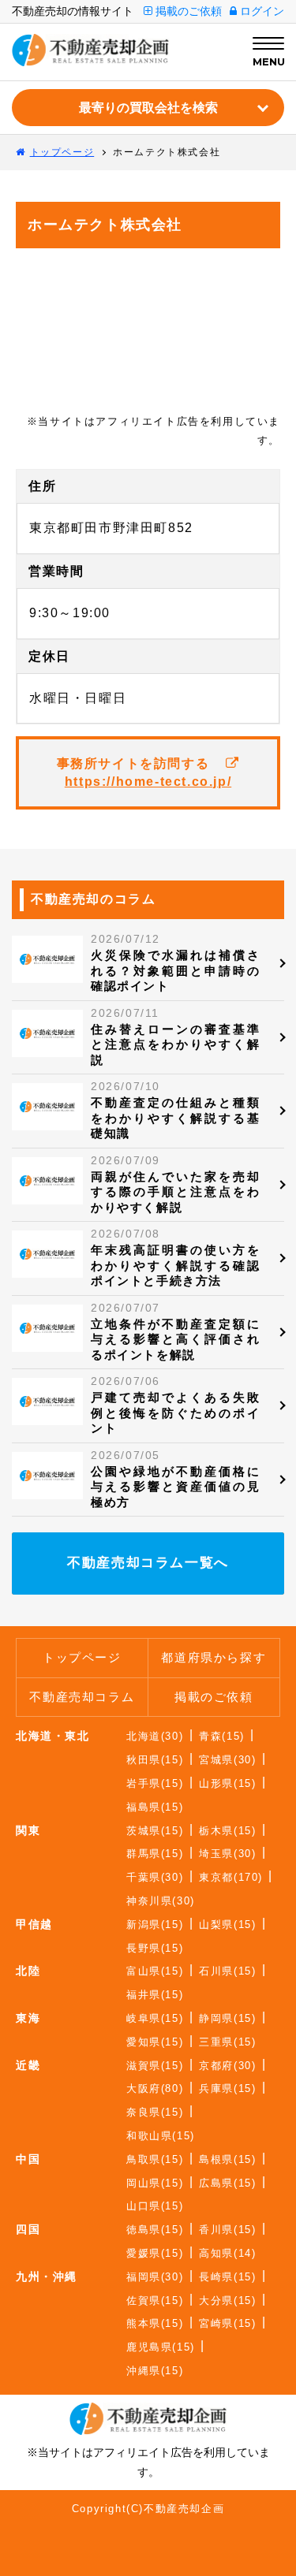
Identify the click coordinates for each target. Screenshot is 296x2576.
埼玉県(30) (227, 1854)
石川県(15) (227, 1971)
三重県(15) (227, 2042)
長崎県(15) (227, 2277)
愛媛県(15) (155, 2253)
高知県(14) (227, 2253)
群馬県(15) (155, 1854)
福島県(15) (155, 1807)
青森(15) (222, 1736)
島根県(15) (227, 2159)
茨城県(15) (155, 1831)
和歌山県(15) (161, 2136)
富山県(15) (155, 1971)
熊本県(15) (155, 2323)
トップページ (82, 1657)
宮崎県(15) (227, 2323)
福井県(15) (155, 1995)
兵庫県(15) (227, 2088)
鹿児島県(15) (161, 2347)
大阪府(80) (155, 2088)
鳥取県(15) (155, 2159)
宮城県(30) (227, 1760)
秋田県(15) (155, 1760)
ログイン (260, 11)
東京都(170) (231, 1877)
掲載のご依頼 (187, 11)
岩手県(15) (155, 1783)
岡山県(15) (155, 2183)
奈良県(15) (155, 2112)
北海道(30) (155, 1736)
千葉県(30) (155, 1877)
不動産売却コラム (82, 1697)
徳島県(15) (155, 2230)
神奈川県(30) (161, 1901)
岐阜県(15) (155, 2018)
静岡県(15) (227, 2018)
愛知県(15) (155, 2042)
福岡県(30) (155, 2277)
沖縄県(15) (155, 2371)
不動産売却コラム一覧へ (148, 1563)
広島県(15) (227, 2183)
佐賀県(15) (155, 2301)
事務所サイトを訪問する (144, 772)
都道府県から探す (214, 1657)
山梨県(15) (227, 1925)
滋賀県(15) (155, 2066)
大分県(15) (227, 2301)
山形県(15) (227, 1783)
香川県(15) (227, 2230)
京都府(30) (227, 2066)
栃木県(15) (227, 1831)
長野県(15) (155, 1948)
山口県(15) (155, 2206)
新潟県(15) (155, 1925)
